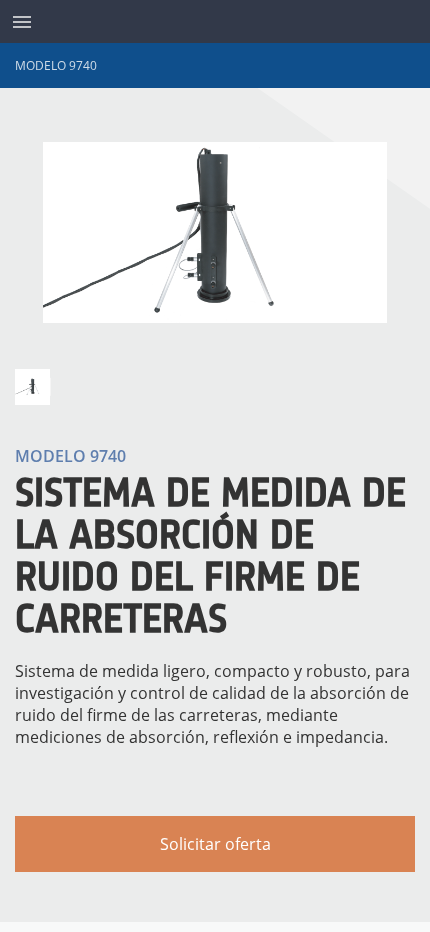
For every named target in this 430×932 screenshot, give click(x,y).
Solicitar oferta (215, 844)
